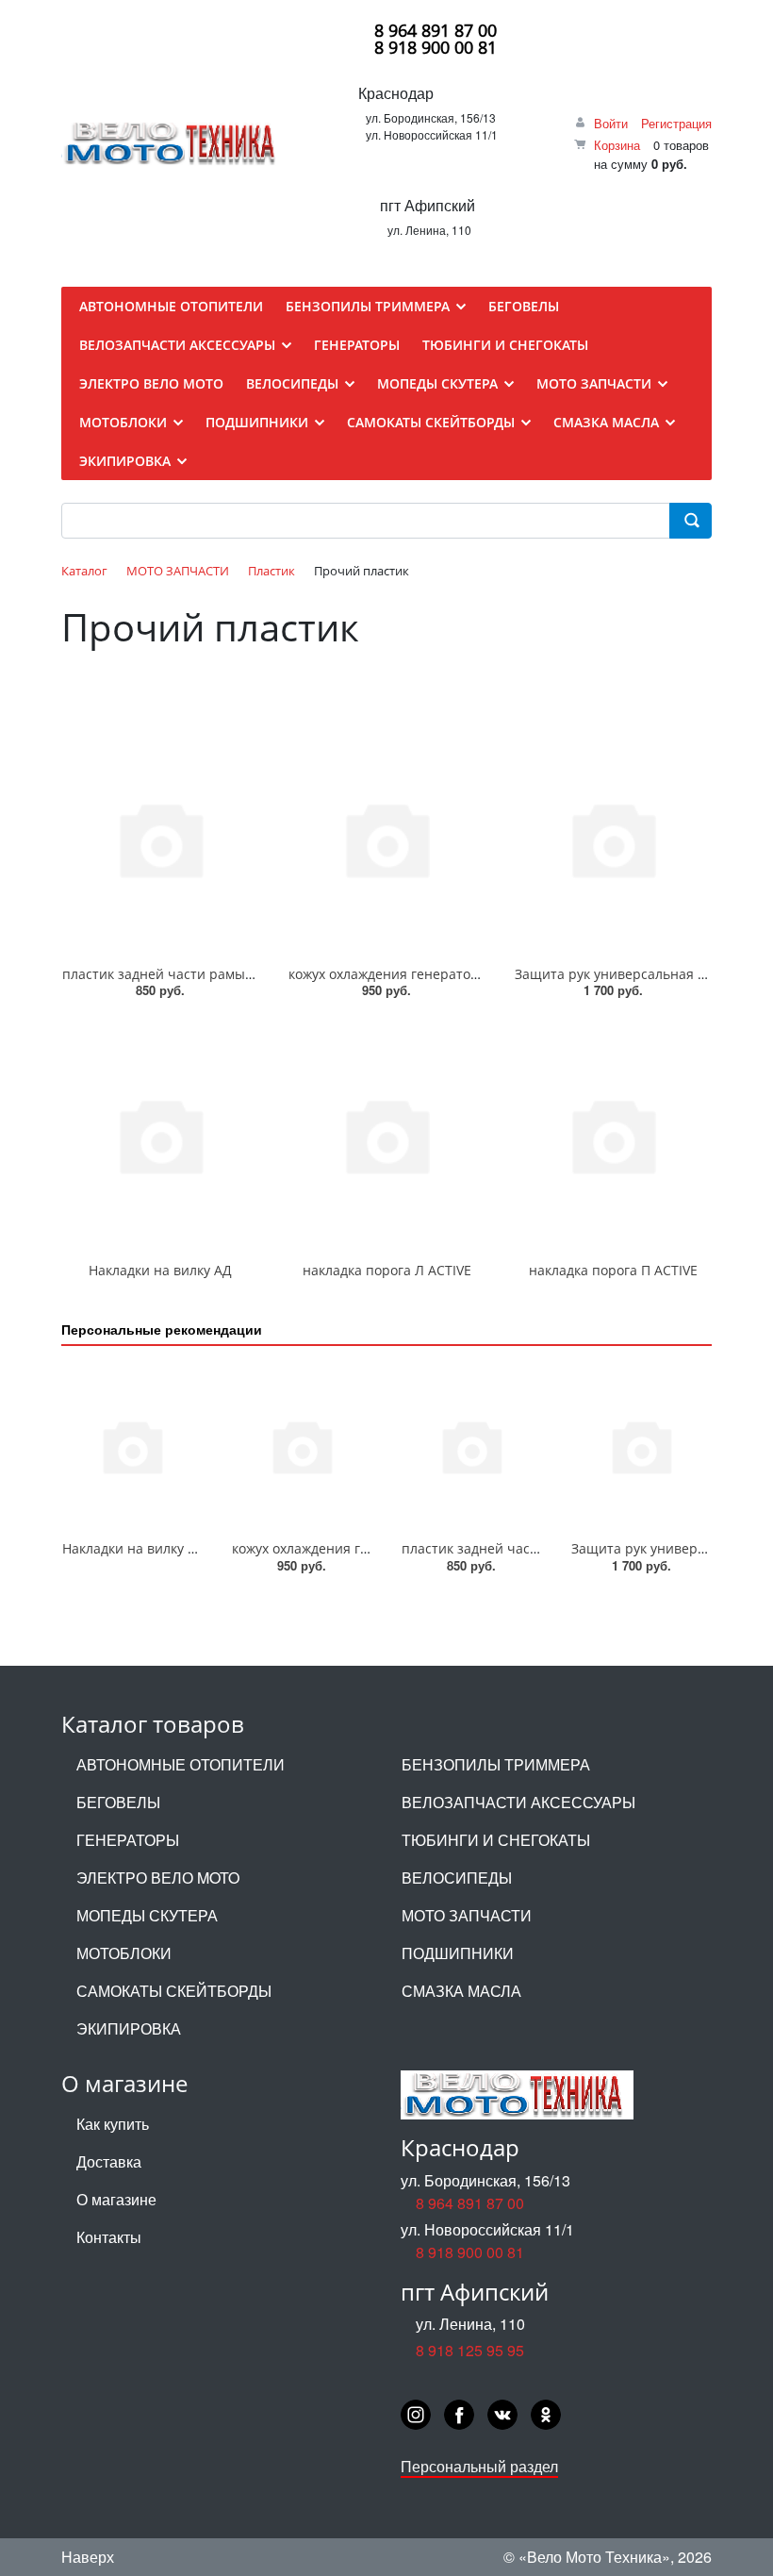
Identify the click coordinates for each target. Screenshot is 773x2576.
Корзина (617, 145)
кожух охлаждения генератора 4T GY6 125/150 (438, 974)
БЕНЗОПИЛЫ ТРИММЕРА (496, 1764)
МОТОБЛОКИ (124, 1953)
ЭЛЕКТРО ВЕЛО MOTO (158, 1878)
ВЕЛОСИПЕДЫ (457, 1878)
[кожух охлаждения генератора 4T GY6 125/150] (386, 838)
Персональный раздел (479, 2466)
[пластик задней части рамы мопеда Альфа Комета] (160, 838)
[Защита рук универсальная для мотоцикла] (613, 838)
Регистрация (676, 123)
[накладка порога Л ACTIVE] (386, 1134)
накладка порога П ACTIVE (613, 1270)
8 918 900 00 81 (436, 47)
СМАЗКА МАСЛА (461, 1991)
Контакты (109, 2237)
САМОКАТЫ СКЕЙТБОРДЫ (174, 1991)
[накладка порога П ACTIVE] (613, 1134)
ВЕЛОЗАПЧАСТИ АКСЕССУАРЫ (518, 1802)
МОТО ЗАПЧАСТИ (467, 1915)
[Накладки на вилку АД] (160, 1134)
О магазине (116, 2199)
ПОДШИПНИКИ (458, 1953)
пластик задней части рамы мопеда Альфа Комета (227, 974)
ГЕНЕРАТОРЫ (128, 1840)
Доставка (109, 2161)
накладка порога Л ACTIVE (387, 1270)
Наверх (88, 2557)
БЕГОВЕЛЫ (118, 1802)
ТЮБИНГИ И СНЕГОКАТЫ (496, 1840)
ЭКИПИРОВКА (129, 2028)
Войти (611, 123)
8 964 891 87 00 (436, 30)
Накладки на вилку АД (160, 1270)
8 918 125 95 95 (470, 2350)
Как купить (113, 2124)
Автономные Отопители (181, 1764)
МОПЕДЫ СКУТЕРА (147, 1915)
